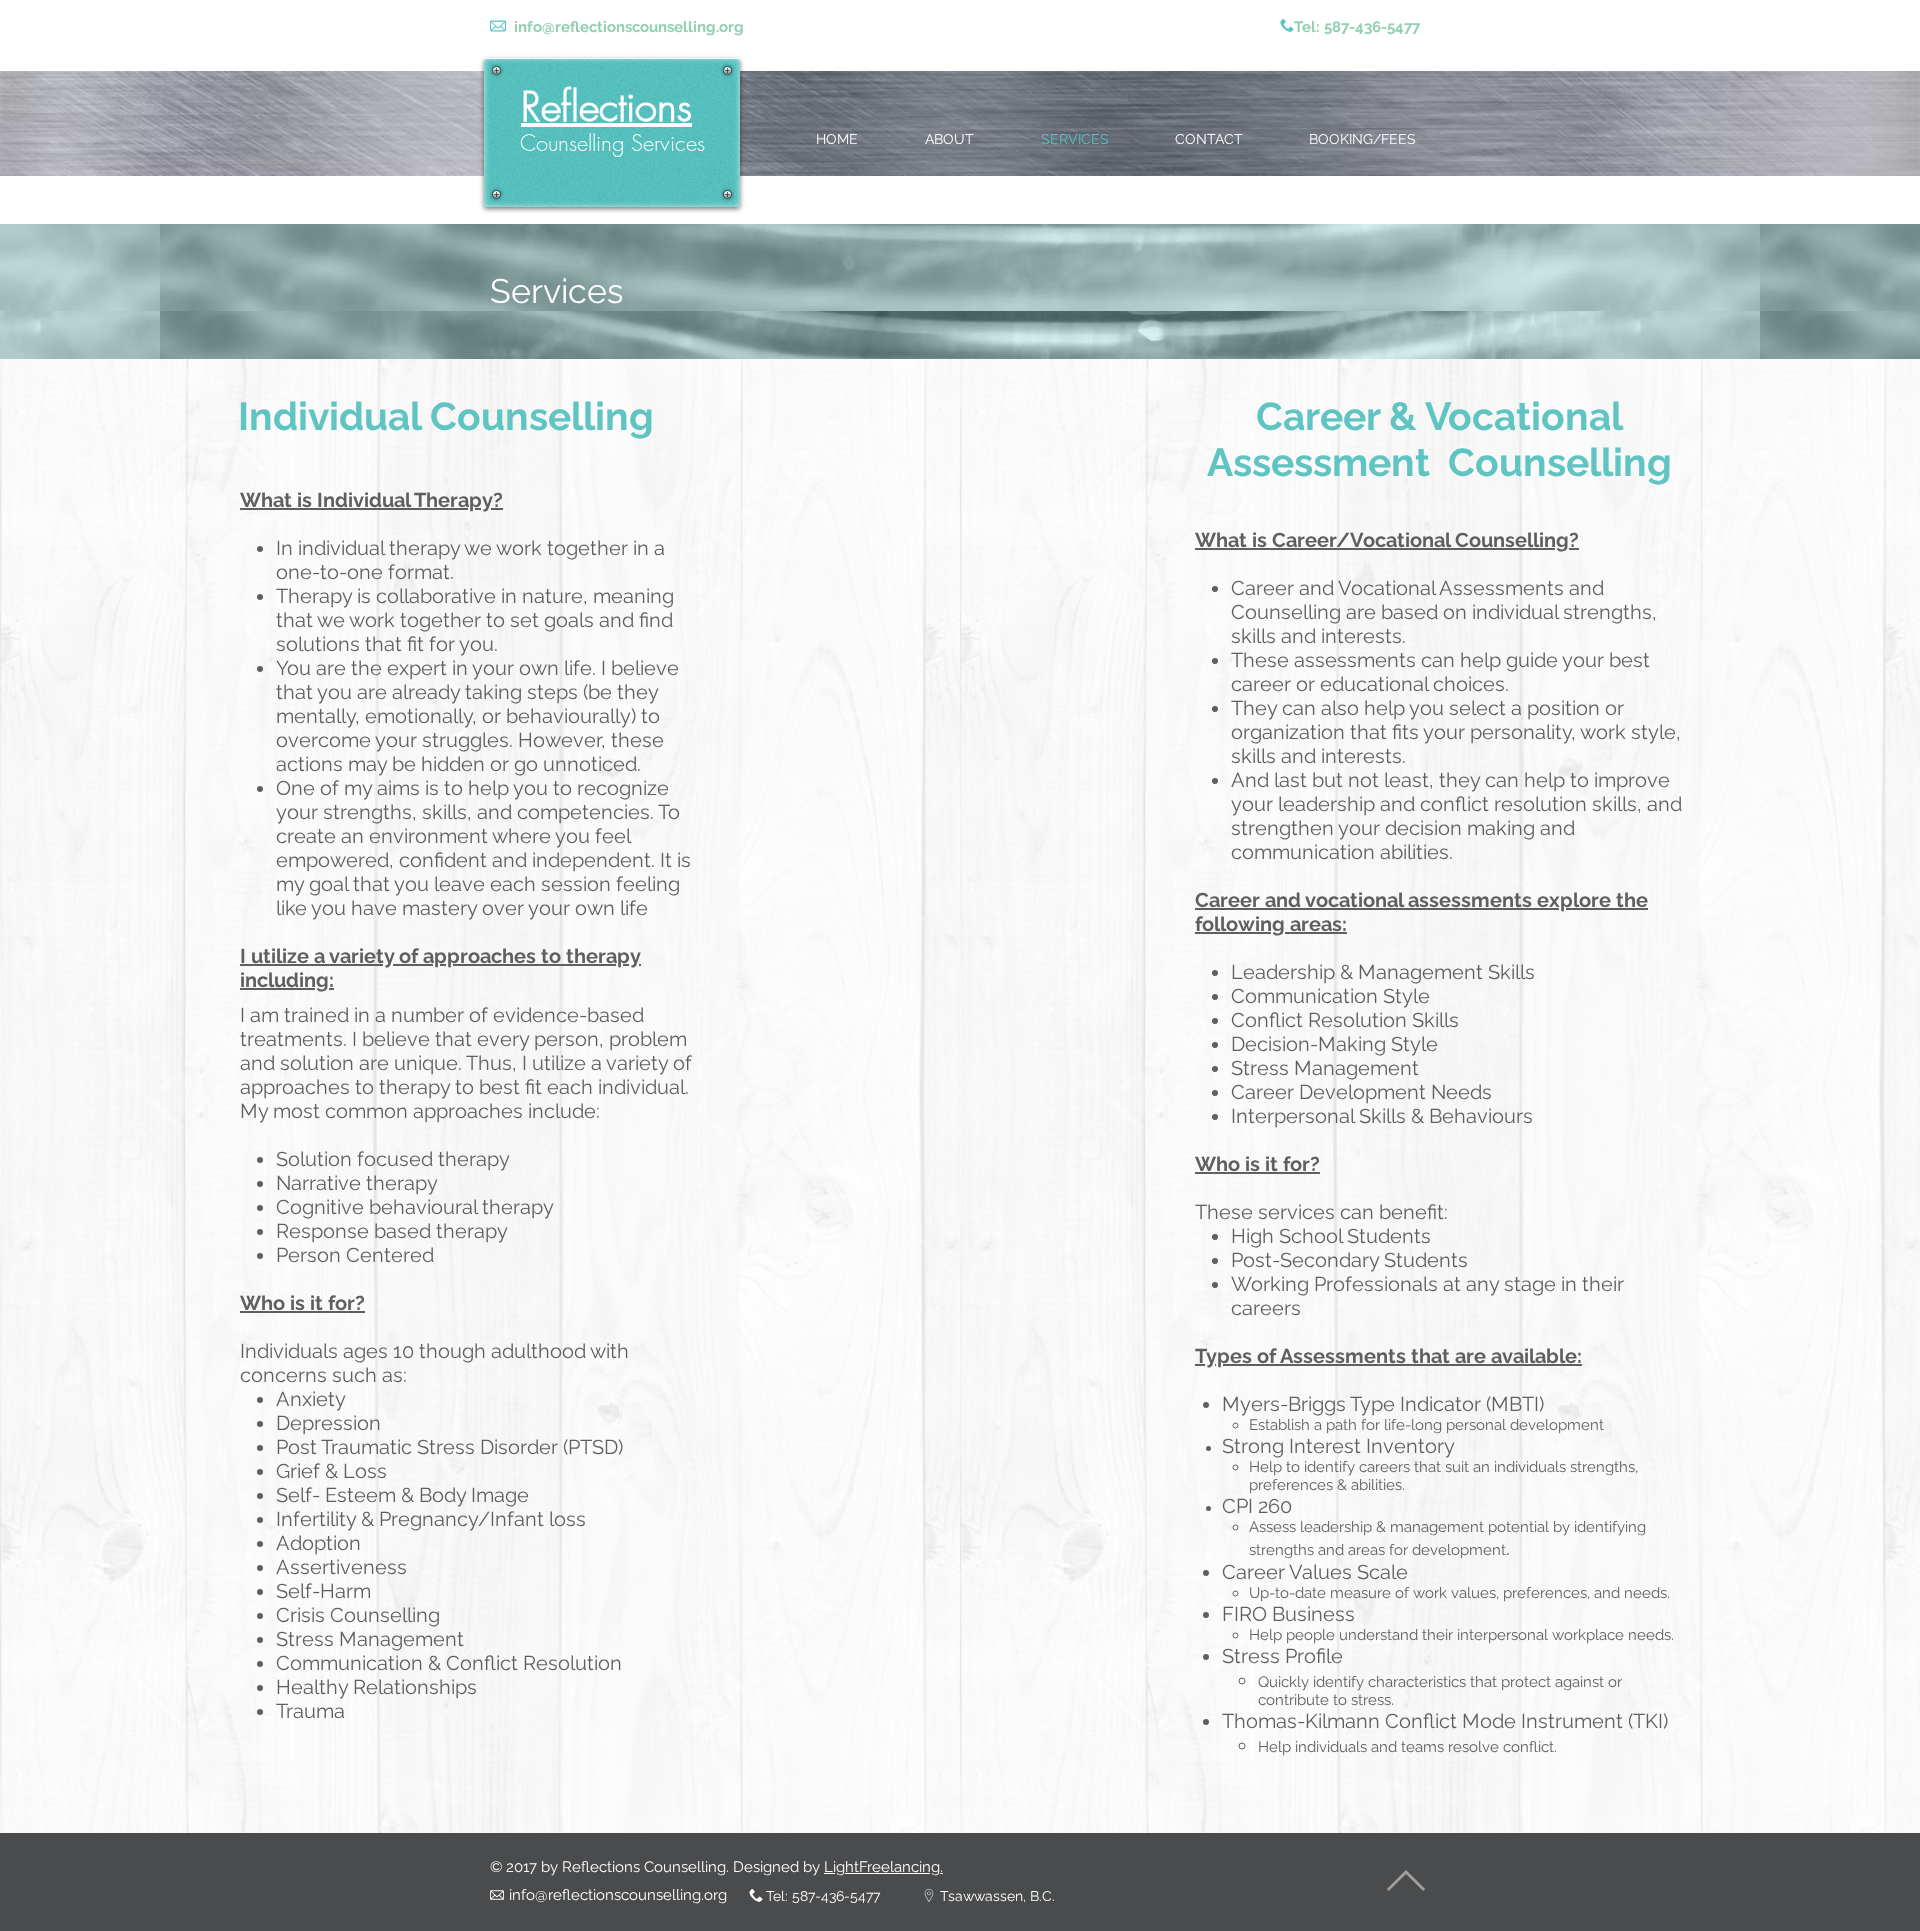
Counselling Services (612, 143)
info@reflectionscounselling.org (629, 27)
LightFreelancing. (883, 1867)
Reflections (606, 106)
